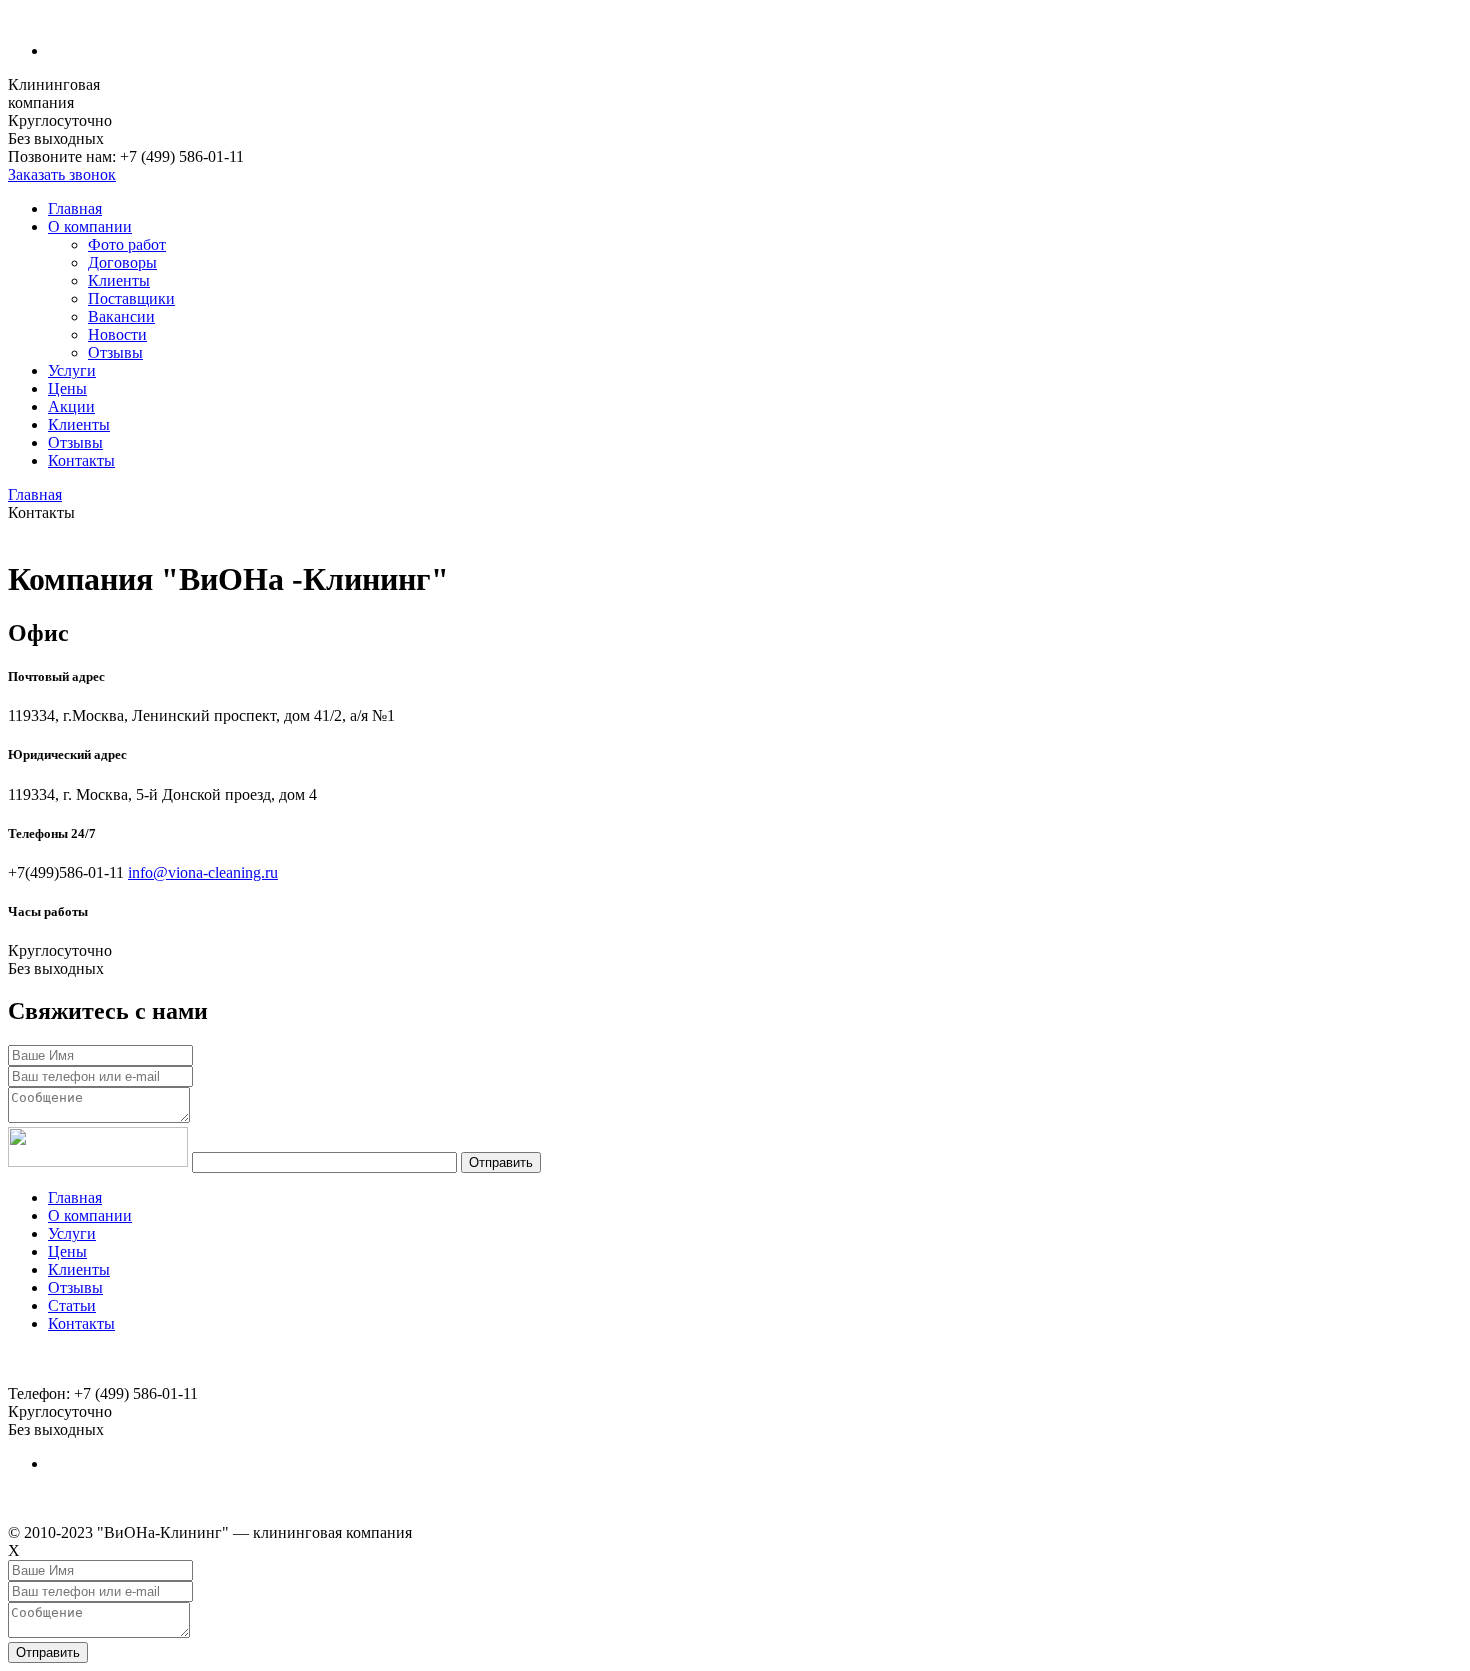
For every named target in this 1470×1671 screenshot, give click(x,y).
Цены (67, 388)
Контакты (81, 460)
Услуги (72, 370)
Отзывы (115, 352)
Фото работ (127, 244)
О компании (90, 226)
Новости (117, 334)
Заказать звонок (62, 174)
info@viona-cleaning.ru (203, 872)
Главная (75, 208)
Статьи (72, 1305)
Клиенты (119, 280)
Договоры (122, 262)
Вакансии (121, 316)
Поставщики (131, 298)
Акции (71, 406)
